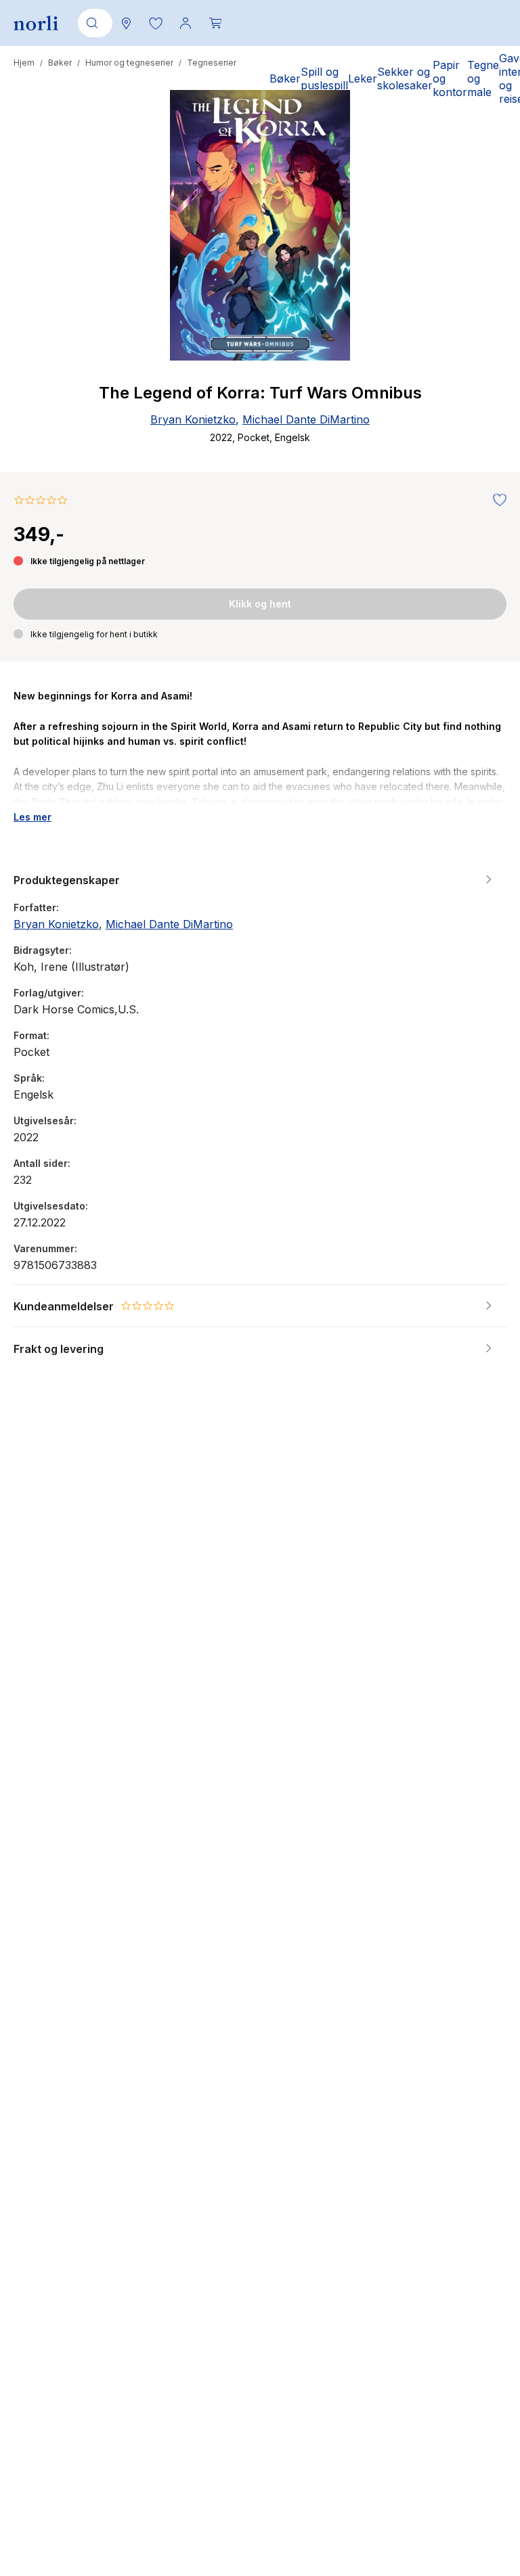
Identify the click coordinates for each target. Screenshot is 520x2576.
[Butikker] (126, 23)
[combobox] (93, 23)
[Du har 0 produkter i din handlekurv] (215, 23)
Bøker (60, 63)
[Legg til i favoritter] (496, 501)
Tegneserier (212, 63)
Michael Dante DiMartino (306, 419)
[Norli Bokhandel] (36, 23)
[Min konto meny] (186, 23)
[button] (156, 23)
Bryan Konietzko (193, 419)
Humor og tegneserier (129, 63)
